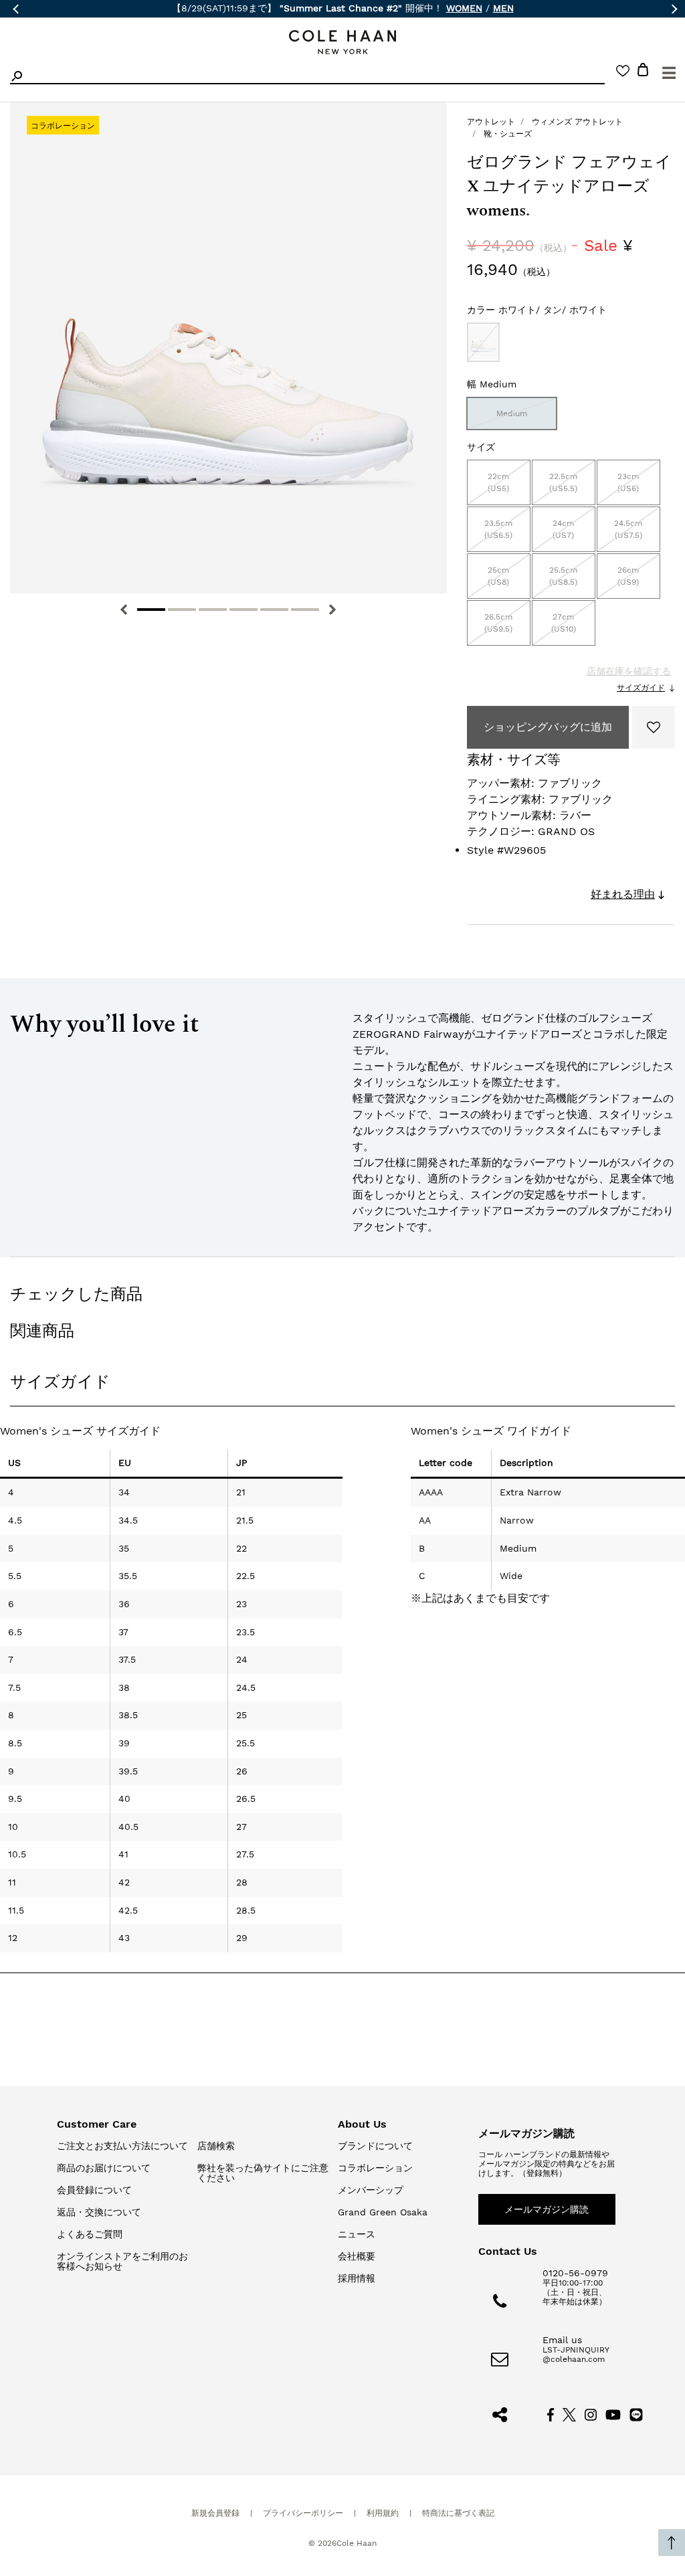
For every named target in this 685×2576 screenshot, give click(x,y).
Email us (562, 2340)
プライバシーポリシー (303, 2513)
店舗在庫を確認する (629, 671)
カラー (537, 310)
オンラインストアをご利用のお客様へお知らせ (122, 2261)
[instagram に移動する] (591, 2413)
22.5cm (563, 482)
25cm (498, 576)
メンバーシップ (371, 2190)
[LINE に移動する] (636, 2413)
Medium (512, 413)
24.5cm (628, 529)
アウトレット (491, 122)
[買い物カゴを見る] (643, 72)
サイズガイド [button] (60, 1382)
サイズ (481, 447)
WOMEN (464, 8)
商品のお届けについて (104, 2168)
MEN (503, 8)
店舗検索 (216, 2146)
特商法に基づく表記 (458, 2513)
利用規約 (383, 2513)
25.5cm (563, 576)
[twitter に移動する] (569, 2413)
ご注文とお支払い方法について (122, 2146)
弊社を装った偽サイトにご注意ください (263, 2173)
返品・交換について (99, 2212)
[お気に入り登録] (654, 727)
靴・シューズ (508, 134)
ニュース (357, 2234)
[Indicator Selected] (151, 610)
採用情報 (357, 2278)
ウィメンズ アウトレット (577, 122)
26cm (628, 576)
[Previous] (124, 610)
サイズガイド (641, 688)
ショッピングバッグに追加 (548, 727)
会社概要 (357, 2256)
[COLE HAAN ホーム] (342, 42)
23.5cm (498, 529)
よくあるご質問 (90, 2234)
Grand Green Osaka (383, 2212)
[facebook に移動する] (551, 2413)
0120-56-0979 (575, 2273)
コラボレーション (375, 2168)
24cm (563, 529)
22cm (498, 482)
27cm (564, 623)
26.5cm (498, 623)
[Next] (332, 610)
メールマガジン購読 (547, 2209)
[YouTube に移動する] (613, 2413)
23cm (628, 482)
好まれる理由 (623, 894)
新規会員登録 (215, 2513)
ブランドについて (375, 2146)
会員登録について (94, 2190)
